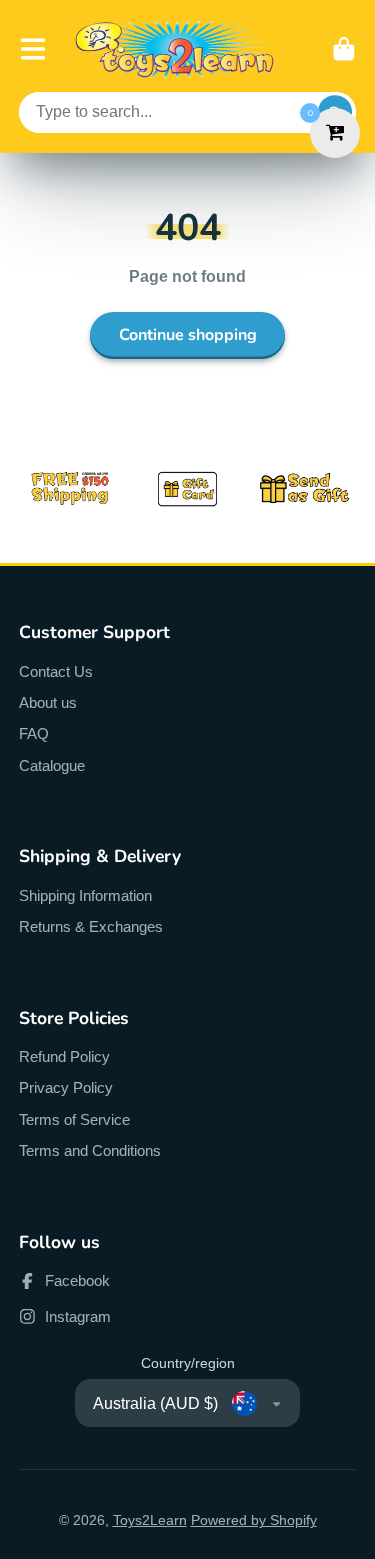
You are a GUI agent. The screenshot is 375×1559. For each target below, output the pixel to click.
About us (48, 702)
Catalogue (52, 765)
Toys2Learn (150, 1520)
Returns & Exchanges (91, 926)
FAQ (34, 733)
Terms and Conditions (90, 1150)
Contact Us (56, 671)
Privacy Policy (66, 1087)
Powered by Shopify (254, 1520)
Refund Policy (64, 1056)
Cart (344, 49)
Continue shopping (188, 335)
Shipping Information (85, 895)
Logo (175, 49)
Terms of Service (74, 1119)
